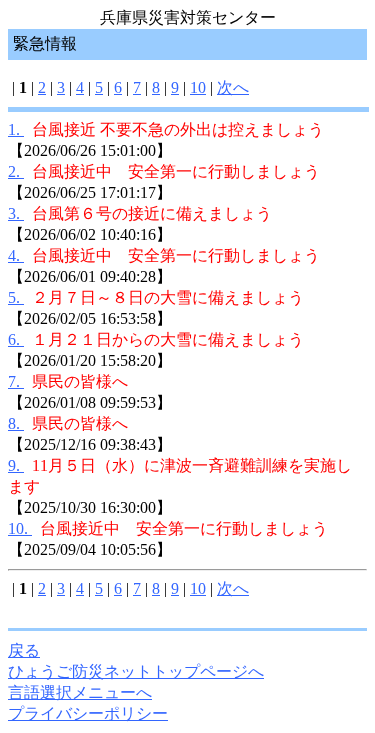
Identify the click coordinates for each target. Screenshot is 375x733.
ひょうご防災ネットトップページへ (136, 671)
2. (16, 171)
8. (16, 423)
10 (198, 87)
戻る (24, 650)
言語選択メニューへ (80, 692)
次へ (233, 87)
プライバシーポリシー (88, 713)
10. (20, 528)
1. (16, 129)
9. (16, 465)
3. (16, 213)
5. (16, 297)
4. (16, 255)
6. (16, 339)
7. (16, 381)
